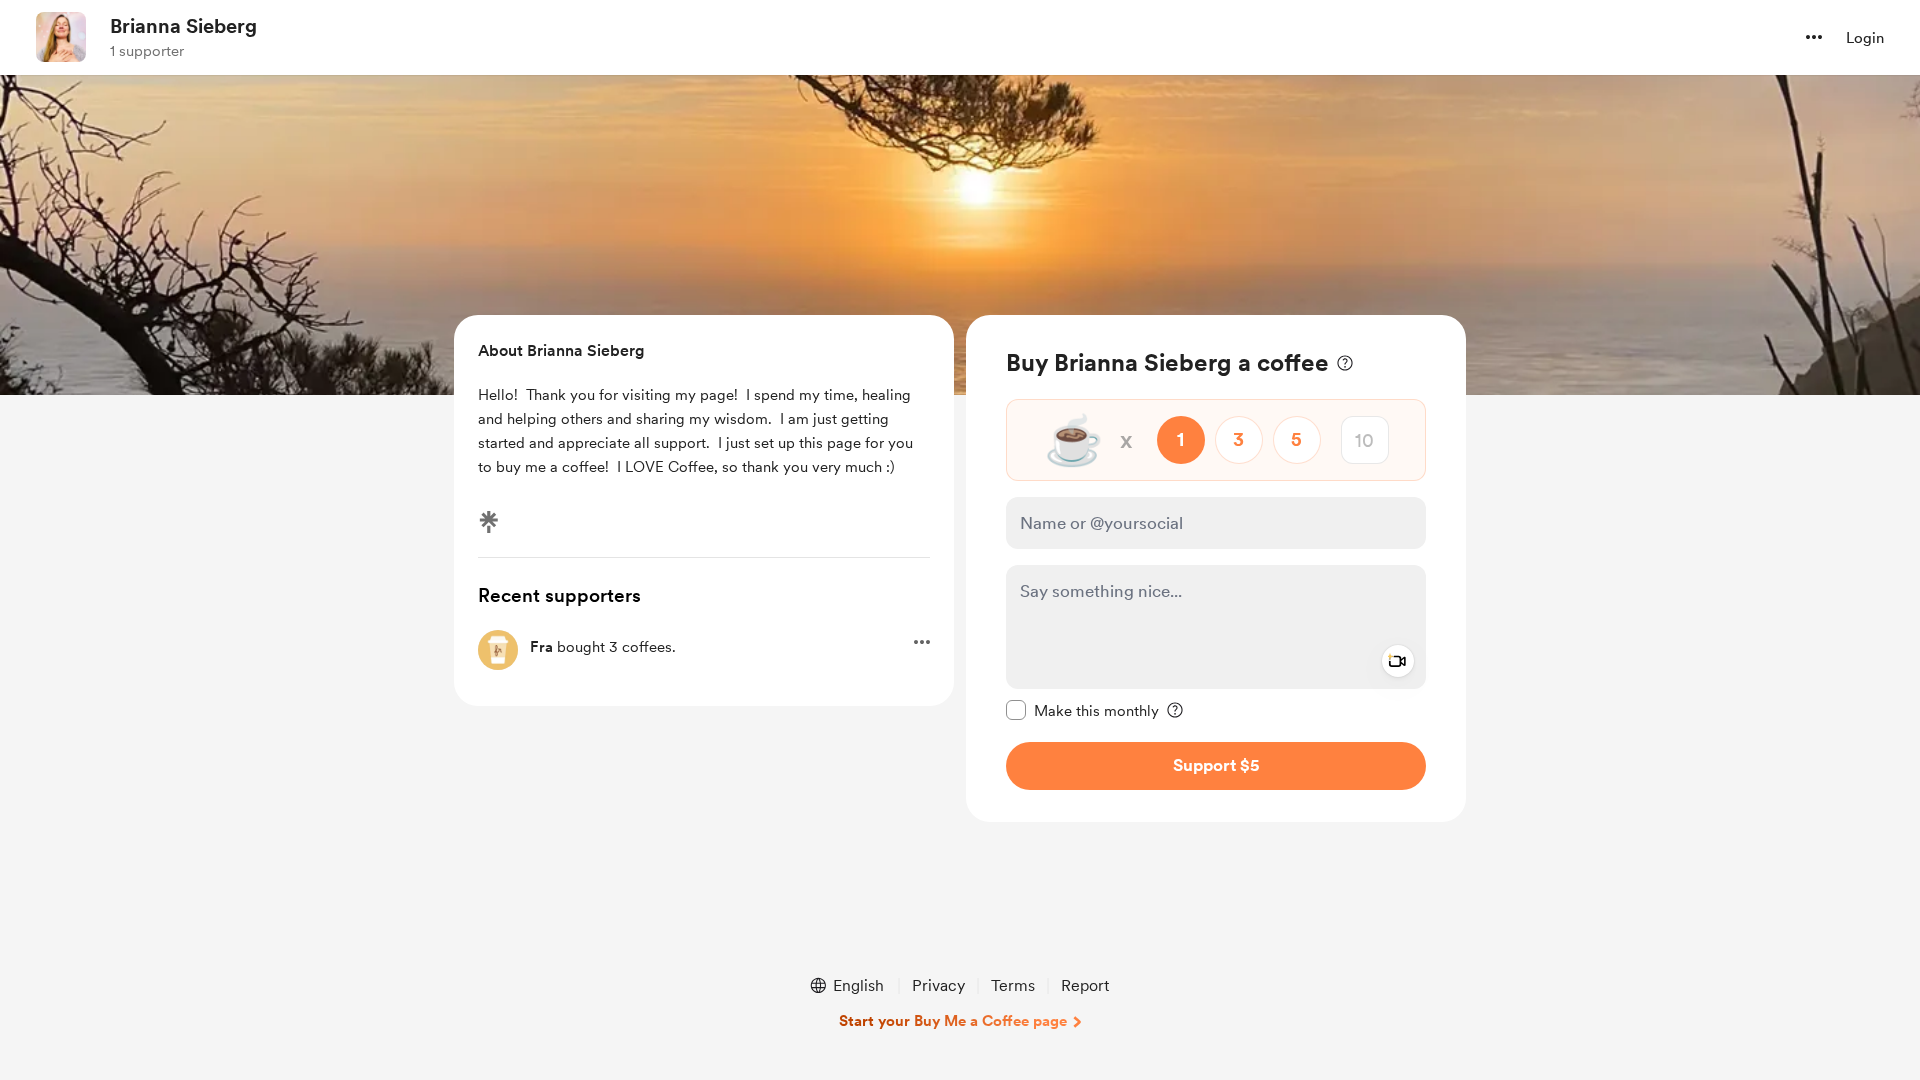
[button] (1814, 37)
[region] (1216, 568)
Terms (1013, 985)
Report (1085, 985)
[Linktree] (489, 522)
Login (1865, 38)
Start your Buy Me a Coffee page (953, 1021)
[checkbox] (1082, 710)
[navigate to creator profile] (61, 37)
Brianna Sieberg (183, 26)
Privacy (938, 985)
